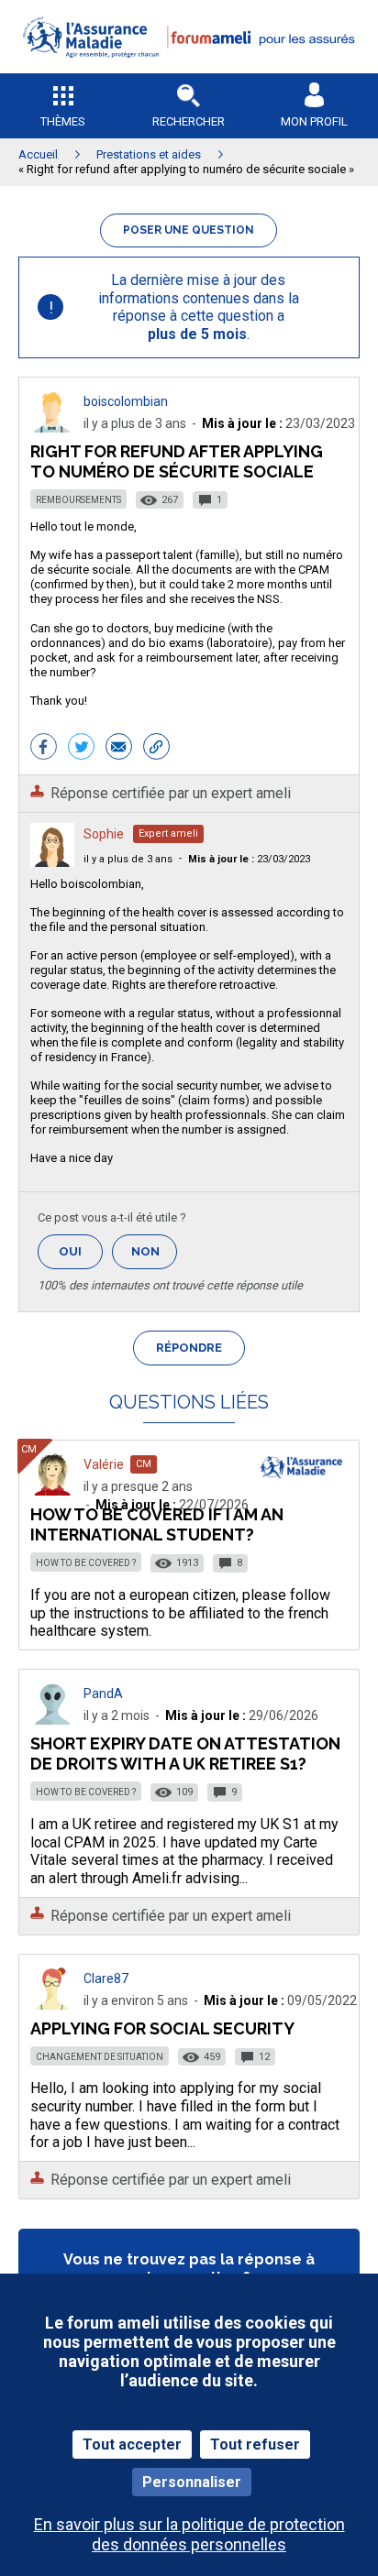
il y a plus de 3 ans (128, 859)
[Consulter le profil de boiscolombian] (52, 428)
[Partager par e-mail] (119, 749)
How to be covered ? (86, 1563)
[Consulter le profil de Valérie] (52, 1491)
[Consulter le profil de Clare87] (52, 2005)
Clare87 (106, 1979)
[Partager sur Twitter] (81, 749)
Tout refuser (255, 2444)
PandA (103, 1694)
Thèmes (63, 121)
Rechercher (189, 121)
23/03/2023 (249, 859)
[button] (189, 69)
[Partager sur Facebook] (44, 749)
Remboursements (78, 500)
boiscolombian (126, 401)
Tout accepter (132, 2444)
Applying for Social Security (162, 2028)
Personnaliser (192, 2482)
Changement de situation (100, 2057)
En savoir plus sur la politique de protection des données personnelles (189, 2534)
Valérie (104, 1464)
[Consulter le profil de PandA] (52, 1720)
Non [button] (154, 1257)
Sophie (104, 834)
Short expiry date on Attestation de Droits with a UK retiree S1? (185, 1754)
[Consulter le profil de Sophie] (52, 862)
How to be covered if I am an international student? (157, 1524)
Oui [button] (81, 1251)
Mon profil (314, 121)
